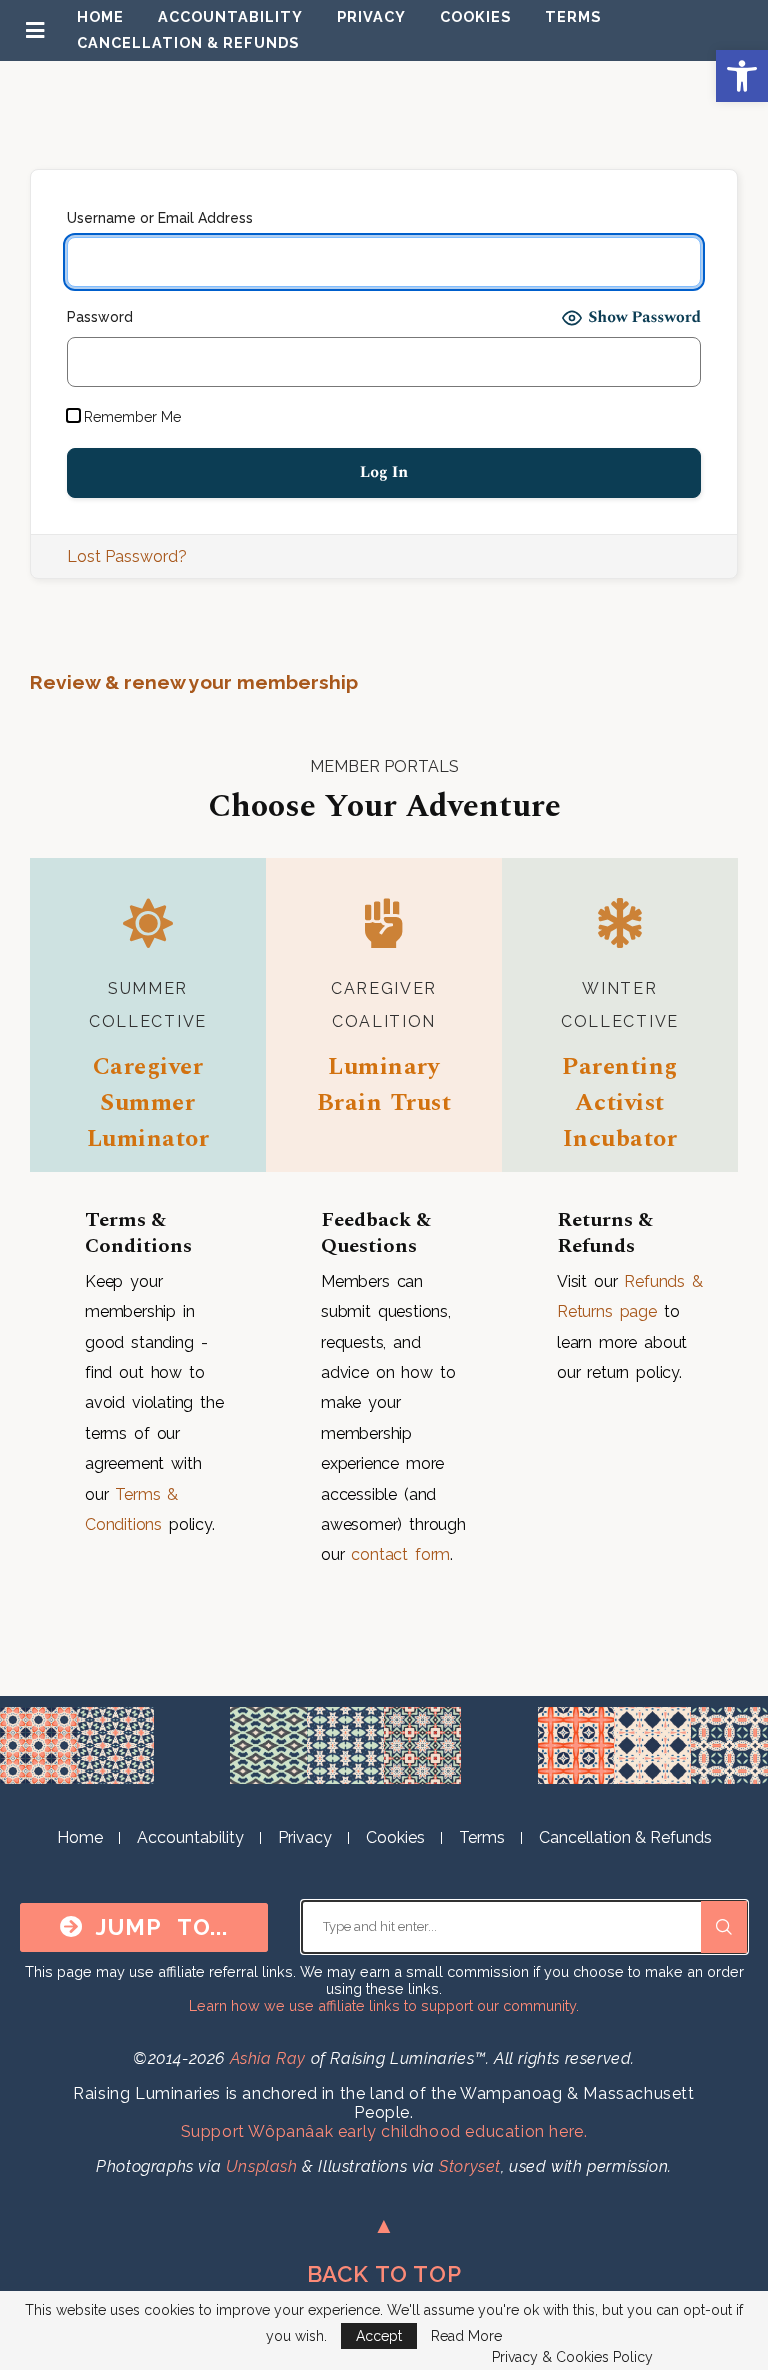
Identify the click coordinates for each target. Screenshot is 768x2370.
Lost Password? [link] (127, 556)
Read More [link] (466, 2336)
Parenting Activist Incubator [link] (620, 1103)
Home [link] (100, 17)
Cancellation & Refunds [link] (188, 43)
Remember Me (130, 417)
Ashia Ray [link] (268, 2058)
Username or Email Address (160, 218)
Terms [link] (573, 17)
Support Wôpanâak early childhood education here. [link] (384, 2131)
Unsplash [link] (262, 2166)
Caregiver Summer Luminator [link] (148, 1103)
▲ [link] (384, 2225)
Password (100, 317)
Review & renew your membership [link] (194, 682)
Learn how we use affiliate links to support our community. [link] (384, 2005)
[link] (742, 76)
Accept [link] (379, 2336)
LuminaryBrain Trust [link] (384, 1085)
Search (724, 1927)
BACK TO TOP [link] (384, 2274)
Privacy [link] (371, 17)
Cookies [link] (475, 17)
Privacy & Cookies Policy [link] (572, 2357)
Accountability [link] (230, 17)
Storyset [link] (470, 2166)
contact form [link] (400, 1554)
